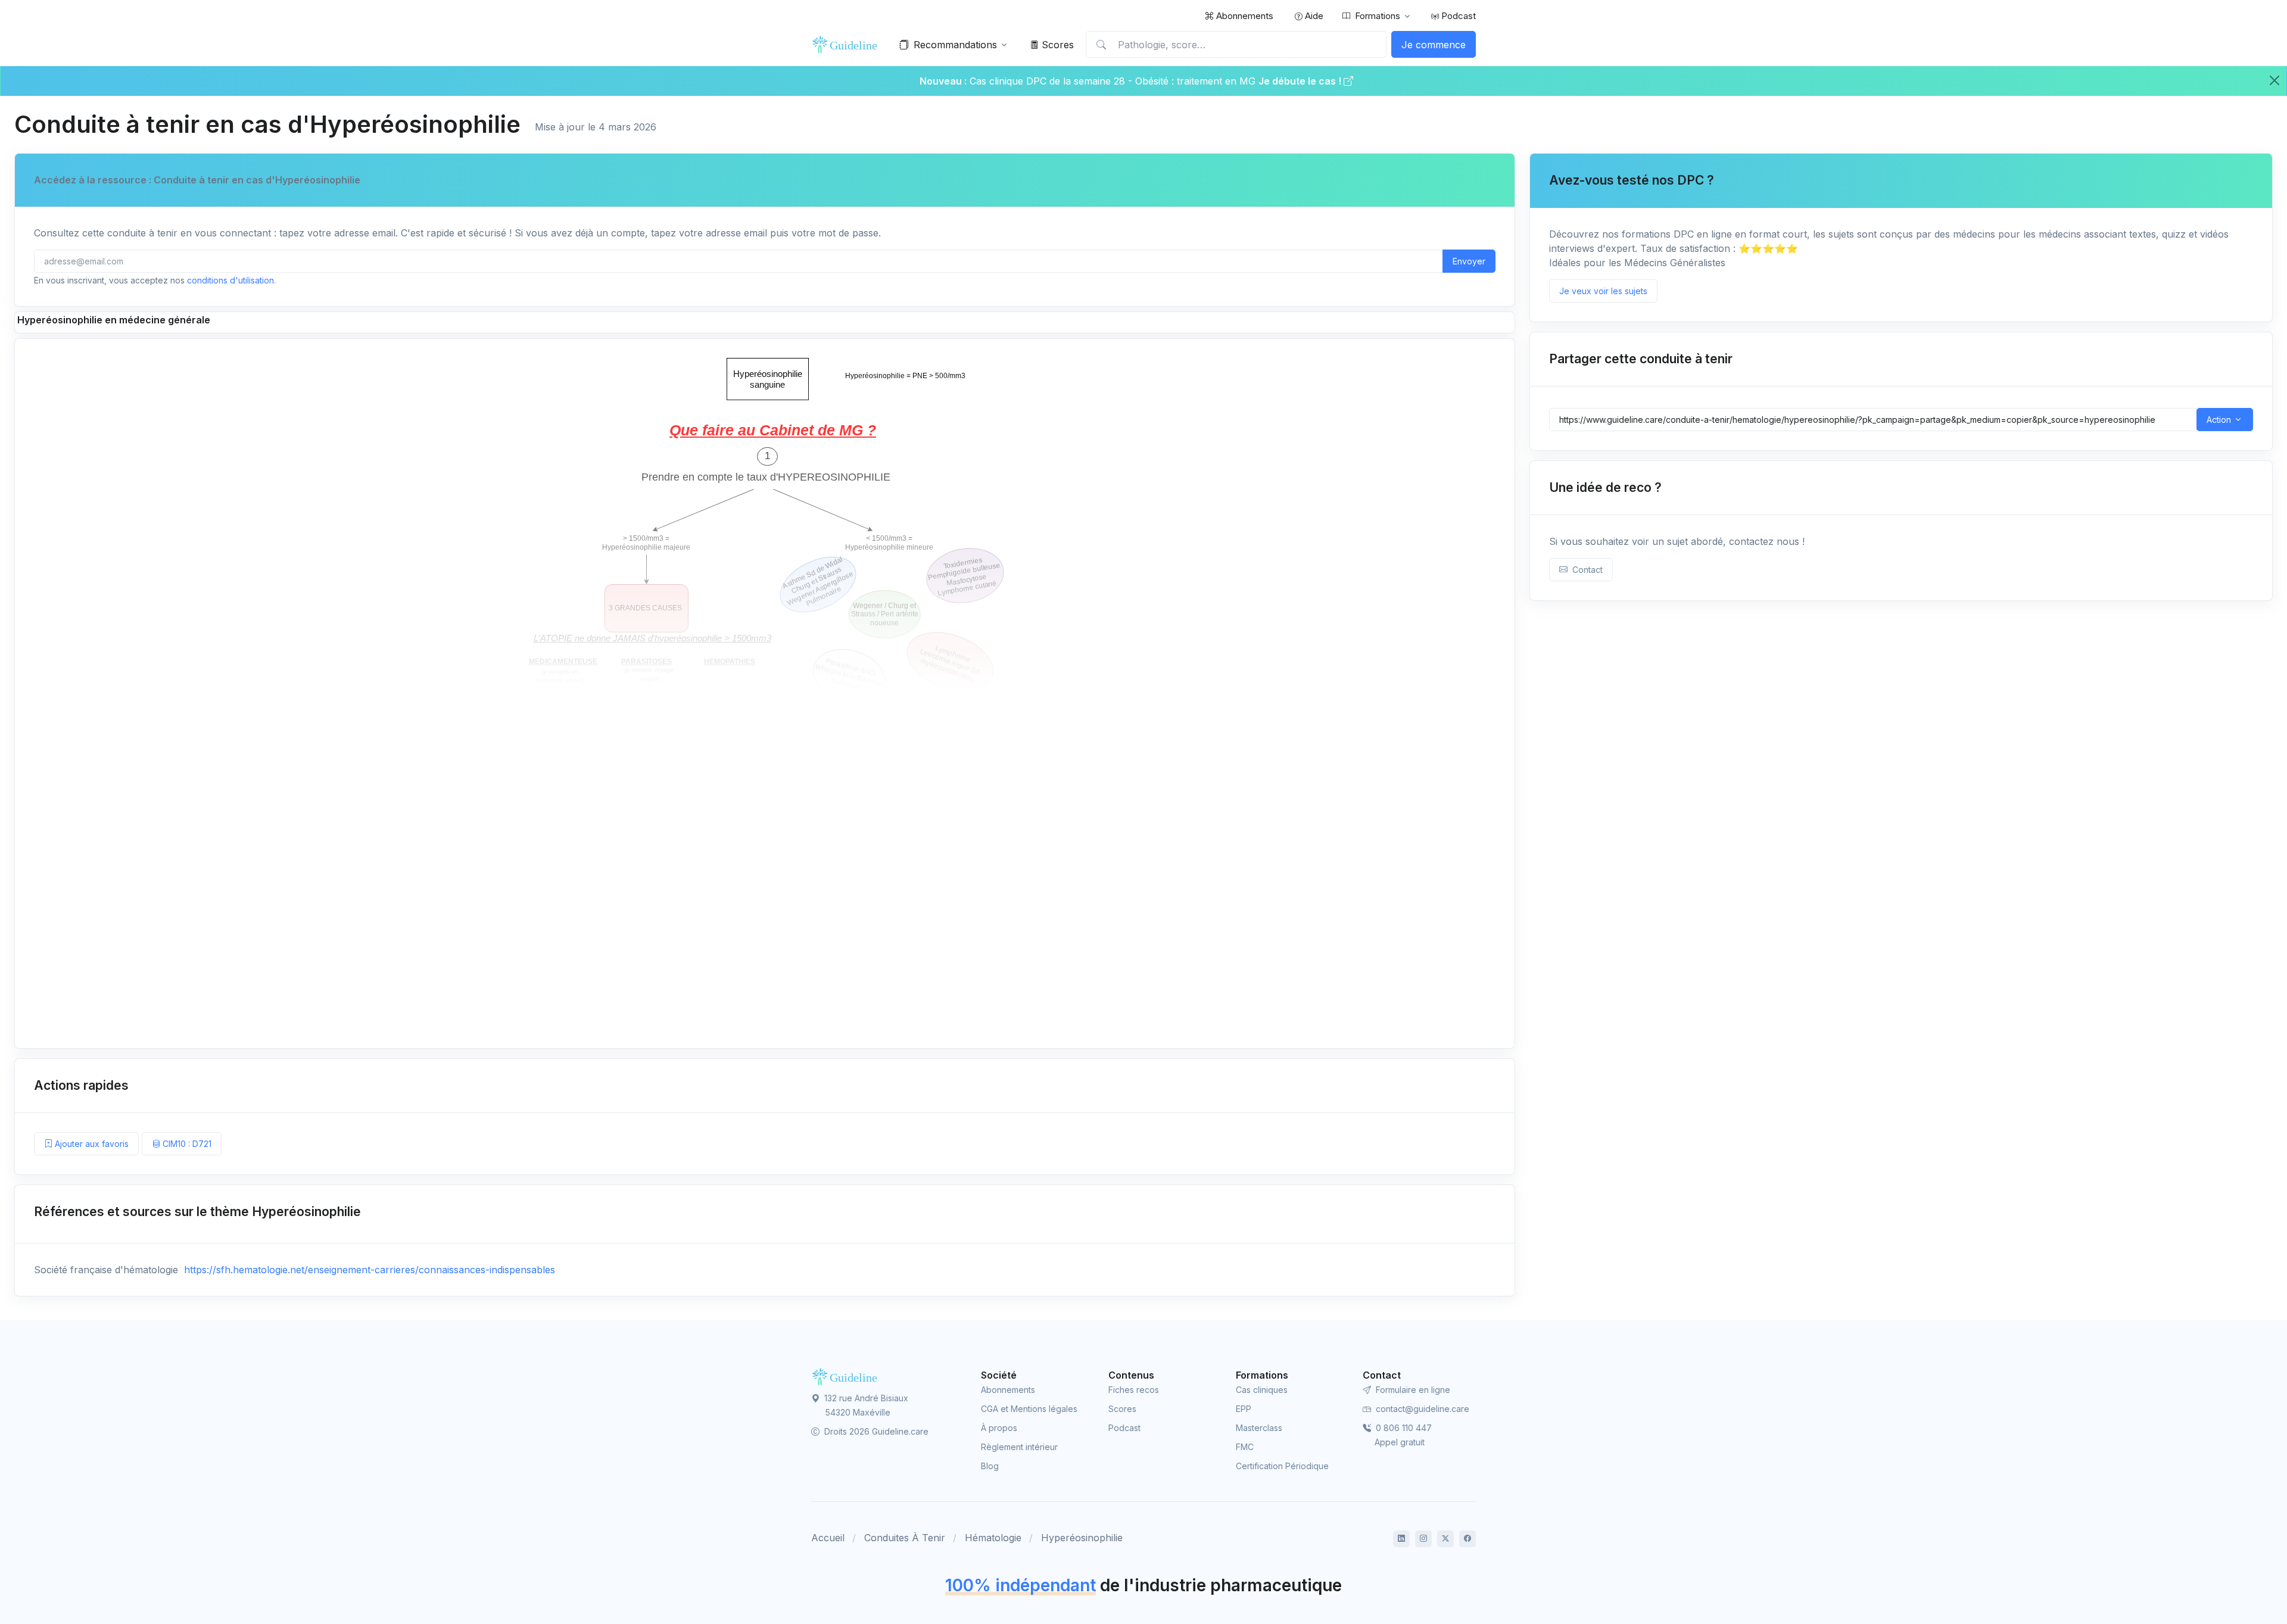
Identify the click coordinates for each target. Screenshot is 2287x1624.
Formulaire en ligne (1412, 1390)
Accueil (828, 1538)
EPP (1244, 1409)
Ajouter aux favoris (91, 1144)
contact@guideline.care (1421, 1409)
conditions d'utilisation (230, 280)
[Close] (2274, 80)
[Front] (847, 45)
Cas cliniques (1262, 1390)
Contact (1585, 570)
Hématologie (993, 1538)
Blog (990, 1466)
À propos (999, 1428)
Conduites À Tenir (905, 1538)
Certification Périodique (1282, 1466)
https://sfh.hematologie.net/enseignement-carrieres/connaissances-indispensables (368, 1270)
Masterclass (1259, 1428)
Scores (1056, 45)
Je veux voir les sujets (1603, 291)
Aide (1313, 16)
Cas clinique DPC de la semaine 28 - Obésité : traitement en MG (1114, 81)
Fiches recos (1134, 1390)
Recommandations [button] (955, 45)
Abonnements (1244, 16)
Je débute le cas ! (1301, 81)
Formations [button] (1378, 16)
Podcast (1457, 16)
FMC (1245, 1447)
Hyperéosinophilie (1082, 1538)
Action (2219, 420)
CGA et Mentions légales (1029, 1409)
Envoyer (1469, 261)
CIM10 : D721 (186, 1144)
